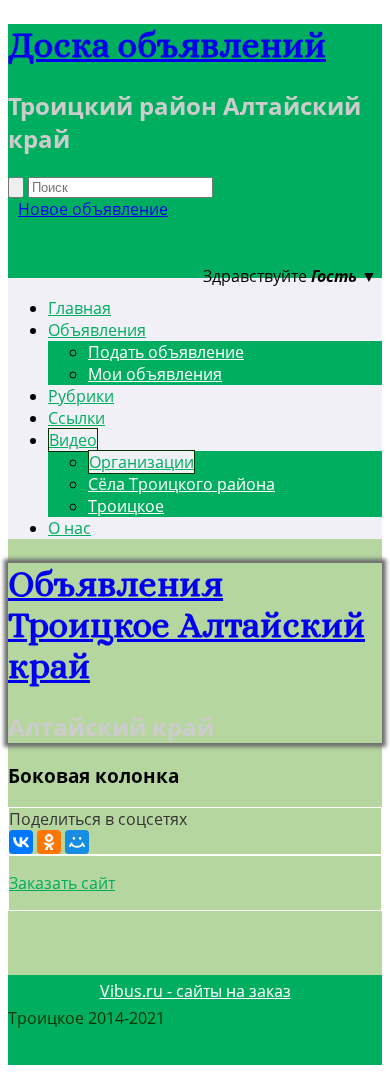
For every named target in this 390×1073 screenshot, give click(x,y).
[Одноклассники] (49, 842)
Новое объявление (93, 209)
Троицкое (126, 506)
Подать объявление (166, 352)
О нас (69, 528)
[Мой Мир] (77, 842)
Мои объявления (155, 374)
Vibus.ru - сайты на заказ (195, 991)
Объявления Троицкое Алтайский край (186, 624)
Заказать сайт (62, 883)
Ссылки (76, 418)
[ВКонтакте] (21, 842)
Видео (73, 440)
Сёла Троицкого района (181, 484)
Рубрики (81, 396)
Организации (141, 462)
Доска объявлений (167, 44)
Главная (79, 308)
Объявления (97, 330)
